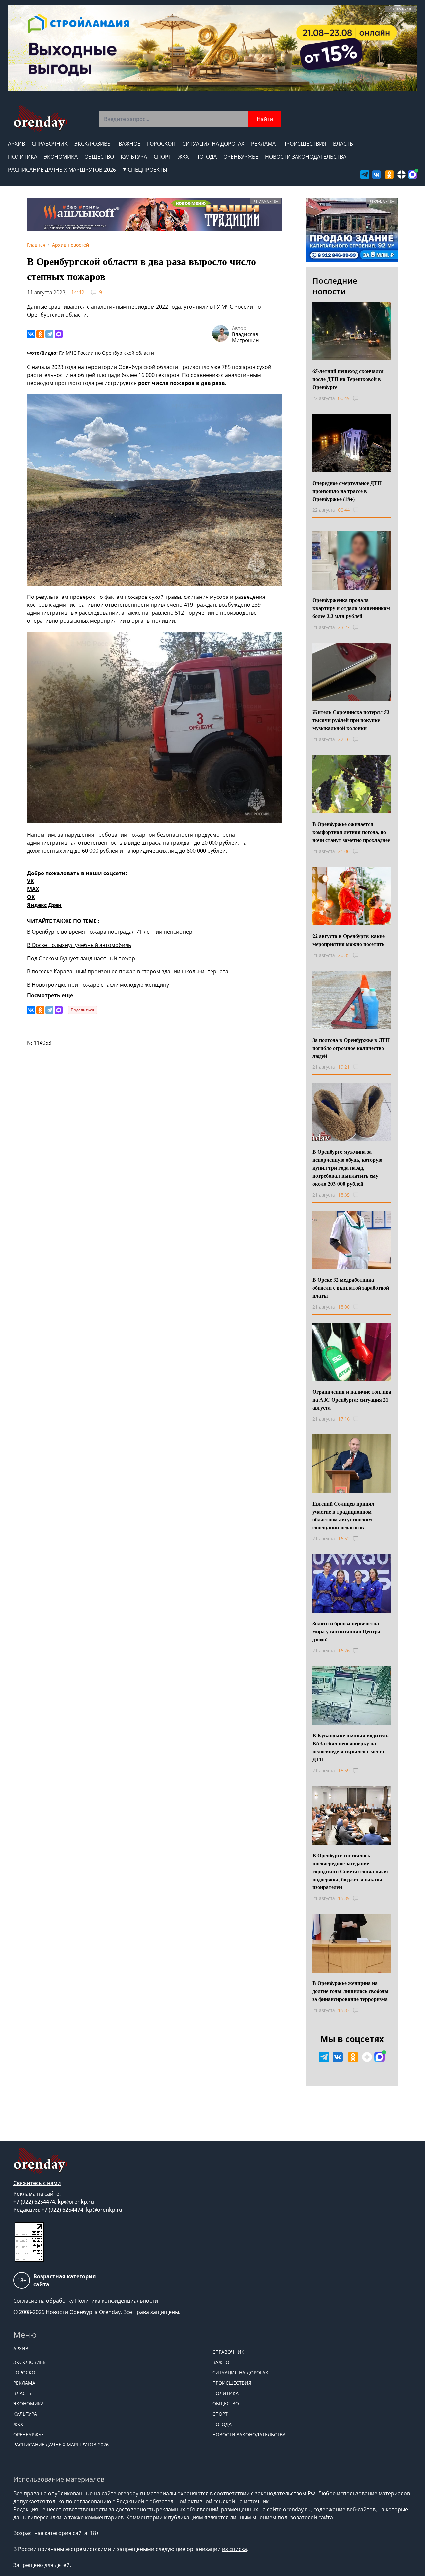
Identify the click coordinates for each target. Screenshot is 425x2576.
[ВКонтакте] (31, 334)
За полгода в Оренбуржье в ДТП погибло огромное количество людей (351, 1048)
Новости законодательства (306, 157)
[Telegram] (49, 334)
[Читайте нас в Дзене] (402, 175)
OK (31, 897)
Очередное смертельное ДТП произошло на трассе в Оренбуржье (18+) (347, 491)
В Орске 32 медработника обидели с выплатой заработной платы (351, 1288)
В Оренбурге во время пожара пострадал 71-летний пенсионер (110, 932)
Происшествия (304, 144)
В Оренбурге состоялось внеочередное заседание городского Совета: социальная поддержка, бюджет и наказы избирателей (350, 1871)
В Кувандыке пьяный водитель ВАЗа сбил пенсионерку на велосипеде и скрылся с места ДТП (350, 1747)
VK (30, 881)
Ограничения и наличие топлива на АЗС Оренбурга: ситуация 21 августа (352, 1399)
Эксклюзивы (93, 144)
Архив (16, 144)
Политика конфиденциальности (117, 2301)
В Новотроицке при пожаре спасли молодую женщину (98, 985)
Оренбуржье (241, 157)
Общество (99, 157)
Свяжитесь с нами (37, 2183)
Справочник (50, 144)
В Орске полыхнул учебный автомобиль (79, 945)
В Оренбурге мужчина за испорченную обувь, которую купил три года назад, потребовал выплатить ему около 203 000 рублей (347, 1168)
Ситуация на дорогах (213, 144)
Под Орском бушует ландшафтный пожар (81, 958)
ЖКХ (183, 157)
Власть (343, 144)
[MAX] (59, 334)
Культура (134, 157)
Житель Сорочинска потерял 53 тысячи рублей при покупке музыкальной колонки (351, 720)
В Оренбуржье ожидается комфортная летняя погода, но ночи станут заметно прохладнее (351, 832)
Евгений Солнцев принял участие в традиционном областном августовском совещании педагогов (343, 1515)
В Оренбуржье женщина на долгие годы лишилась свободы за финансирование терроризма (351, 1991)
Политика (23, 157)
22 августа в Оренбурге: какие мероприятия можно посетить (349, 940)
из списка (235, 2549)
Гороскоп (161, 144)
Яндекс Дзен (44, 905)
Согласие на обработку (43, 2301)
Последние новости (335, 286)
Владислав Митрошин (246, 337)
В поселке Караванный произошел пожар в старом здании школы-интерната (128, 971)
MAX (33, 889)
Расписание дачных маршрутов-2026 (62, 170)
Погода (206, 157)
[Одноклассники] (40, 334)
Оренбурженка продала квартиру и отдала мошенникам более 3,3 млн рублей (351, 608)
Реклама (263, 144)
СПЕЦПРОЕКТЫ (148, 170)
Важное (129, 144)
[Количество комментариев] (362, 398)
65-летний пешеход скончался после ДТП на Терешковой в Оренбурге (348, 379)
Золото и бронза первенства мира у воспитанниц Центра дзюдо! (346, 1631)
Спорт (163, 157)
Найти (265, 119)
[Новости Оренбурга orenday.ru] (40, 118)
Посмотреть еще (50, 995)
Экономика (61, 157)
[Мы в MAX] (413, 175)
